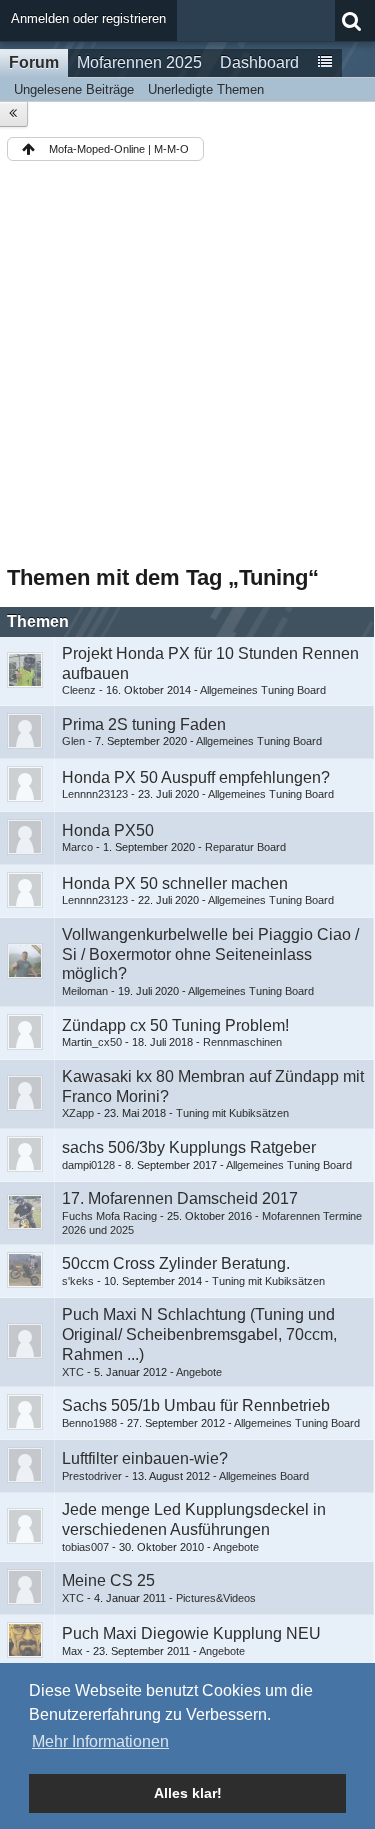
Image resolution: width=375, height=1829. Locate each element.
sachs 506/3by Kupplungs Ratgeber (189, 1147)
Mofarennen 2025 (139, 62)
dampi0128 (88, 1165)
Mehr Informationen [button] (100, 1741)
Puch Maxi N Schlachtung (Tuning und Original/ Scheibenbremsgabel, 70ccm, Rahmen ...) (199, 1334)
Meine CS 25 (108, 1580)
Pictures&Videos (216, 1598)
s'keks (78, 1281)
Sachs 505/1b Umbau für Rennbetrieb (196, 1405)
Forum (34, 62)
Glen (73, 741)
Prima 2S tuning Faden (144, 724)
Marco (77, 847)
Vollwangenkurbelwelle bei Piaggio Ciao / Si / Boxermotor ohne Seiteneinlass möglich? (210, 954)
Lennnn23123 (95, 794)
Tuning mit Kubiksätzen (232, 1113)
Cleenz (79, 690)
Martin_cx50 (92, 1042)
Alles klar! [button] (188, 1793)
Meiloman (85, 991)
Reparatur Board (245, 847)
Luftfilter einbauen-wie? (145, 1458)
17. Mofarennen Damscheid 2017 (180, 1198)
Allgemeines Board (264, 1476)
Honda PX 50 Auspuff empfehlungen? (196, 777)
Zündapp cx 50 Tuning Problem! (175, 1025)
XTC (73, 1372)
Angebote (199, 1372)
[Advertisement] (187, 366)
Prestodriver (92, 1476)
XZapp (78, 1113)
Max (72, 1651)
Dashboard (259, 62)
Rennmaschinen (242, 1042)
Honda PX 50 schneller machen (175, 883)
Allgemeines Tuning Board (263, 690)
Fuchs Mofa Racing (109, 1216)
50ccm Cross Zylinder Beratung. (176, 1263)
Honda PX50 (108, 830)
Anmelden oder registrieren (88, 18)
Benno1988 (89, 1423)
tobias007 (85, 1547)
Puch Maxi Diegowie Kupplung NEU (191, 1633)
